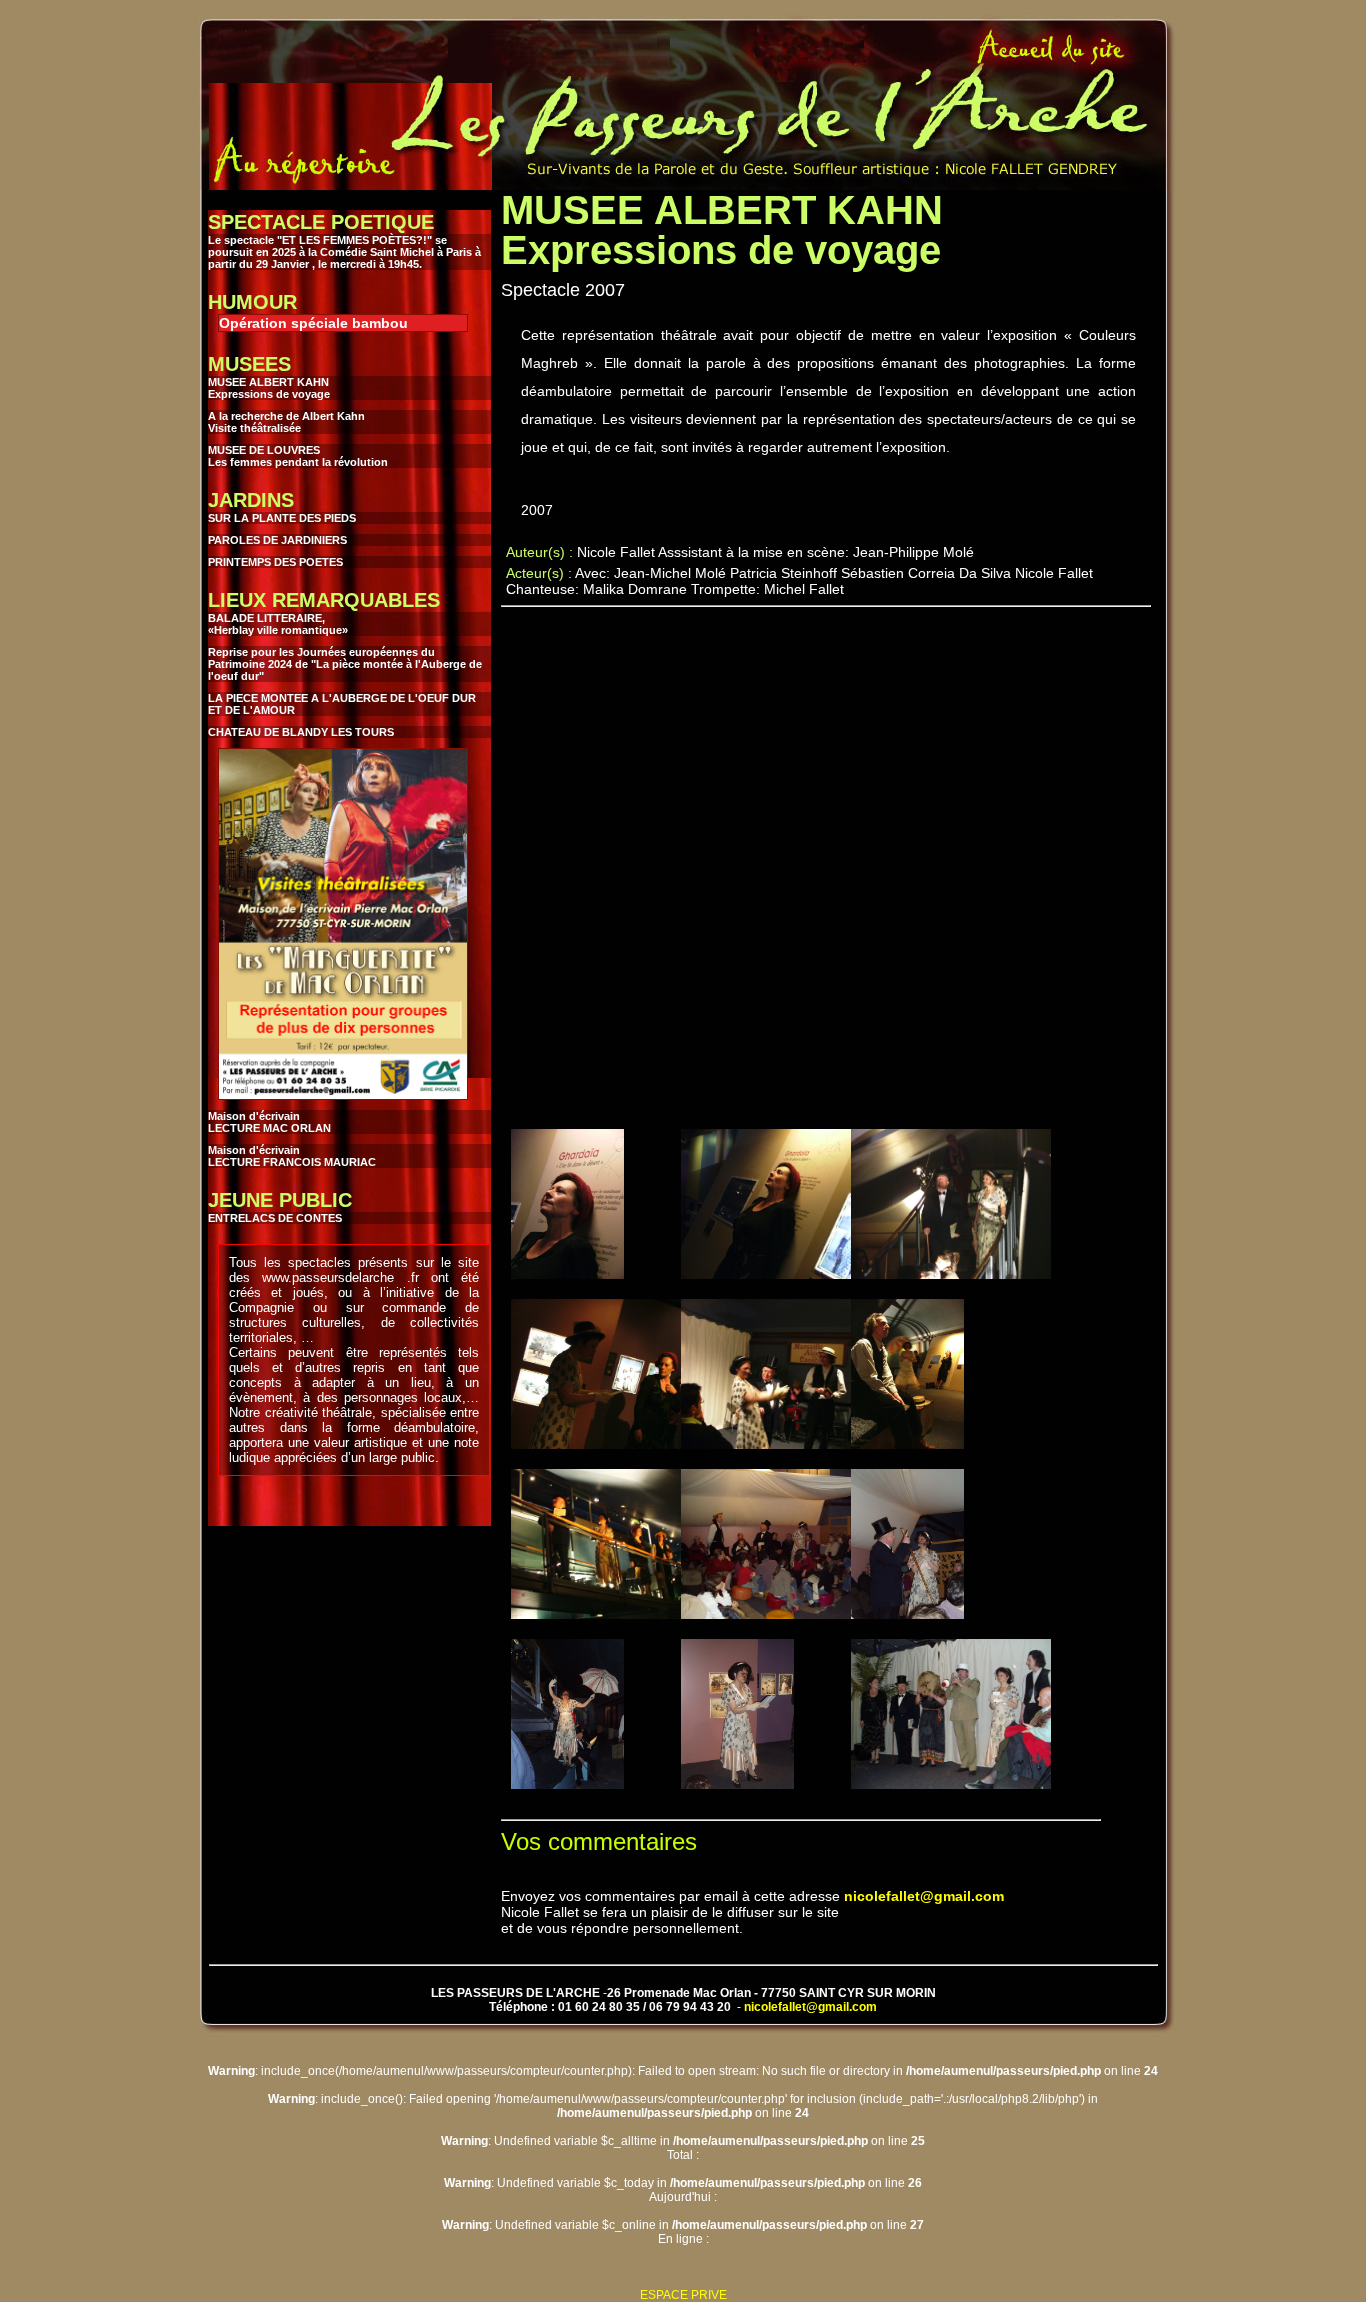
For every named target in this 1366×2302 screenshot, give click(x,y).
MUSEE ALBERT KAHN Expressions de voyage (269, 388)
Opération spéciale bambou (313, 323)
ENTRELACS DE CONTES (275, 1218)
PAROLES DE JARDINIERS (277, 540)
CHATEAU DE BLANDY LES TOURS (301, 732)
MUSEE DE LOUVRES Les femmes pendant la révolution (298, 456)
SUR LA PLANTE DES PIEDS (282, 518)
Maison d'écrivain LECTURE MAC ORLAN (269, 1122)
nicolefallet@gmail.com (924, 1896)
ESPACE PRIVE (683, 2295)
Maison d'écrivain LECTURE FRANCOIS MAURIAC (292, 1156)
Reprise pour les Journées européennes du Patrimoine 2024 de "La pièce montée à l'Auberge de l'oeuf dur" (345, 664)
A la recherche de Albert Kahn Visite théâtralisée (286, 422)
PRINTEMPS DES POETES (275, 562)
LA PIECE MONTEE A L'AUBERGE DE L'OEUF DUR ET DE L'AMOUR (342, 704)
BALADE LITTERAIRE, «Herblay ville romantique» (278, 624)
